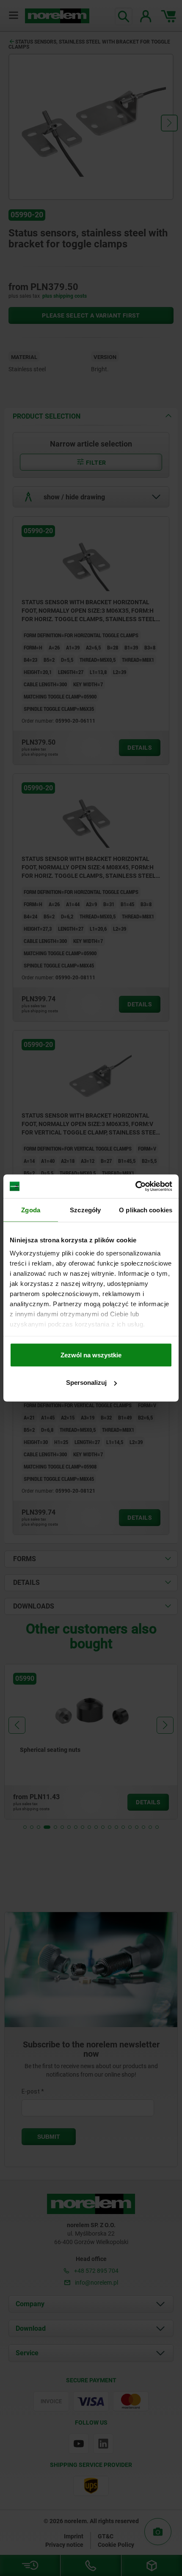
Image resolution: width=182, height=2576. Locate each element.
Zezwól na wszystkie (91, 1355)
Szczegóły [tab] (85, 1210)
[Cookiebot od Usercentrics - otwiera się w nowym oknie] (135, 1187)
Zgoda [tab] (31, 1210)
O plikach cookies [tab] (146, 1210)
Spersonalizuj (86, 1383)
